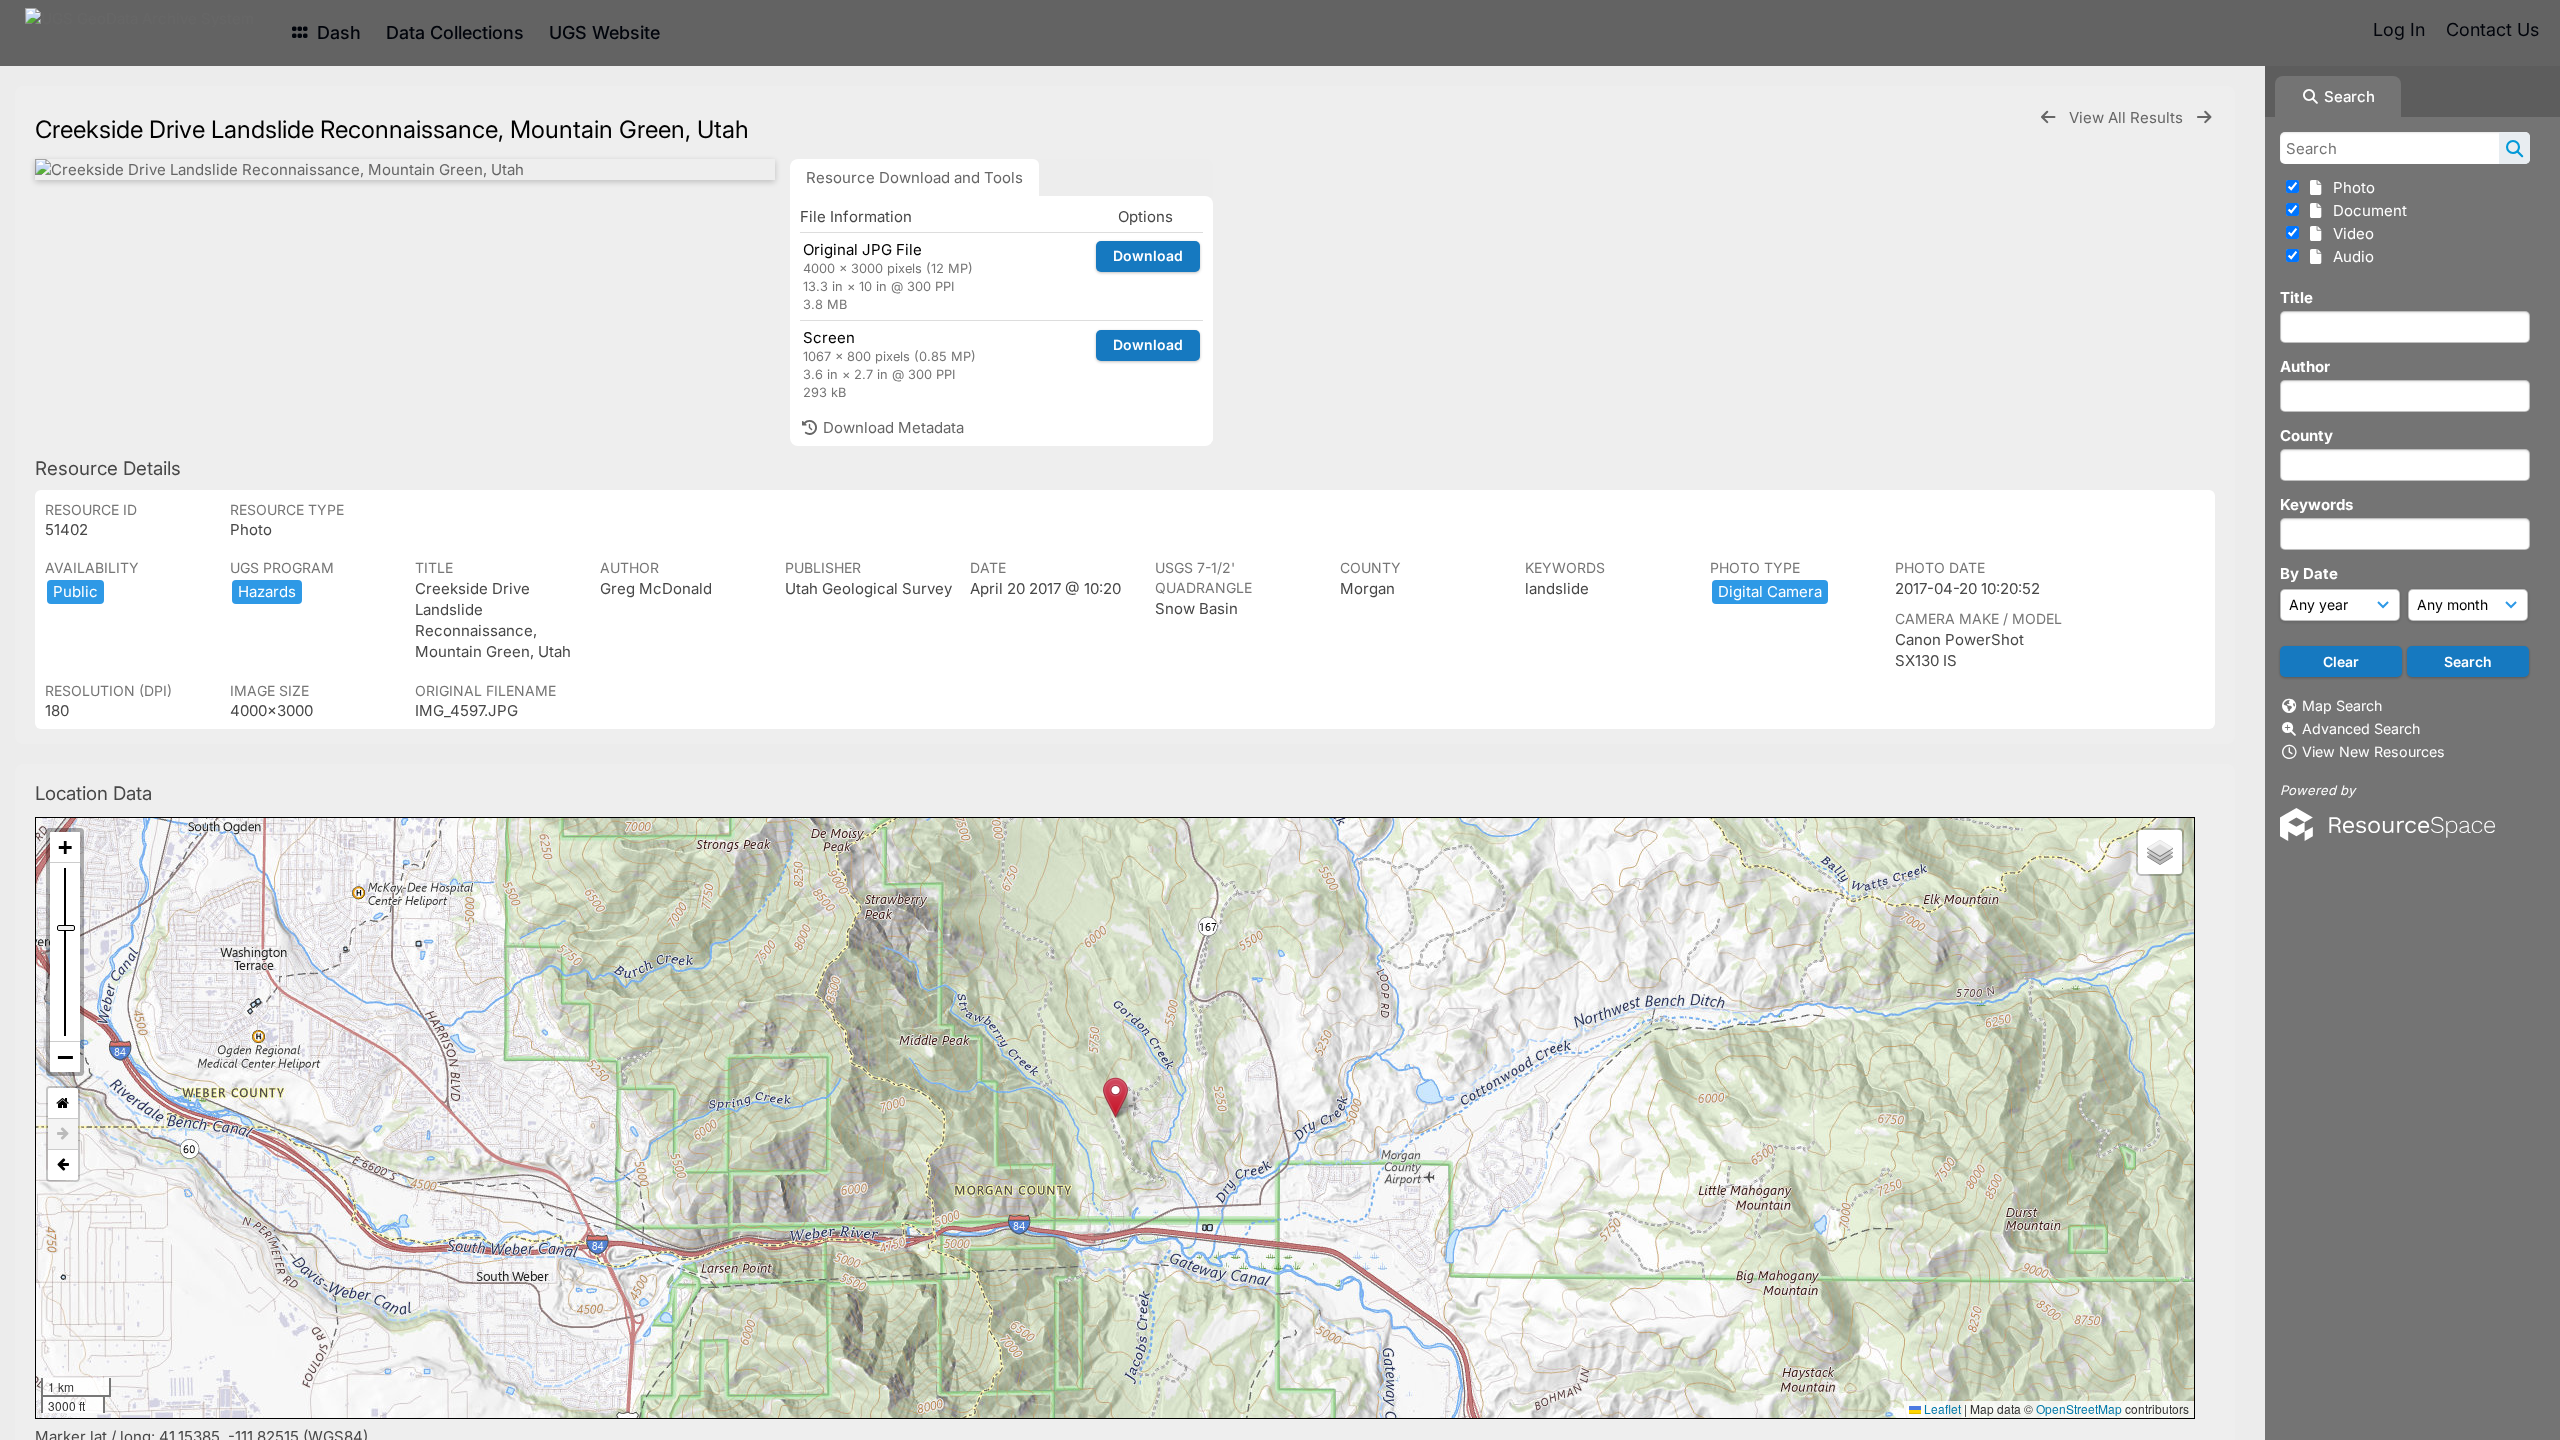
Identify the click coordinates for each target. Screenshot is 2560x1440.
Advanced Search (2361, 728)
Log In (2399, 29)
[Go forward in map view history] (63, 1134)
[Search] (2514, 148)
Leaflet (1941, 1408)
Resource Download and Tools (914, 177)
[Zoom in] (65, 847)
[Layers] (2160, 852)
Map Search (2342, 705)
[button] (1115, 1097)
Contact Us (2492, 29)
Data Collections (455, 32)
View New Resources (2373, 751)
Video (2349, 233)
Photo (2350, 187)
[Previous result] (2048, 117)
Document (2366, 210)
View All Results (2128, 117)
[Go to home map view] (63, 1103)
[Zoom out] (65, 1057)
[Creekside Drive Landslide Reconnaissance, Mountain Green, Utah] (405, 169)
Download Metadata (891, 427)
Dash (336, 32)
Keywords (2316, 504)
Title (2296, 297)
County (2306, 435)
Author (2305, 366)
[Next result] (2204, 117)
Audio (2349, 256)
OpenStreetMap (2079, 1408)
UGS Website (604, 32)
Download (1148, 255)
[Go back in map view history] (63, 1165)
